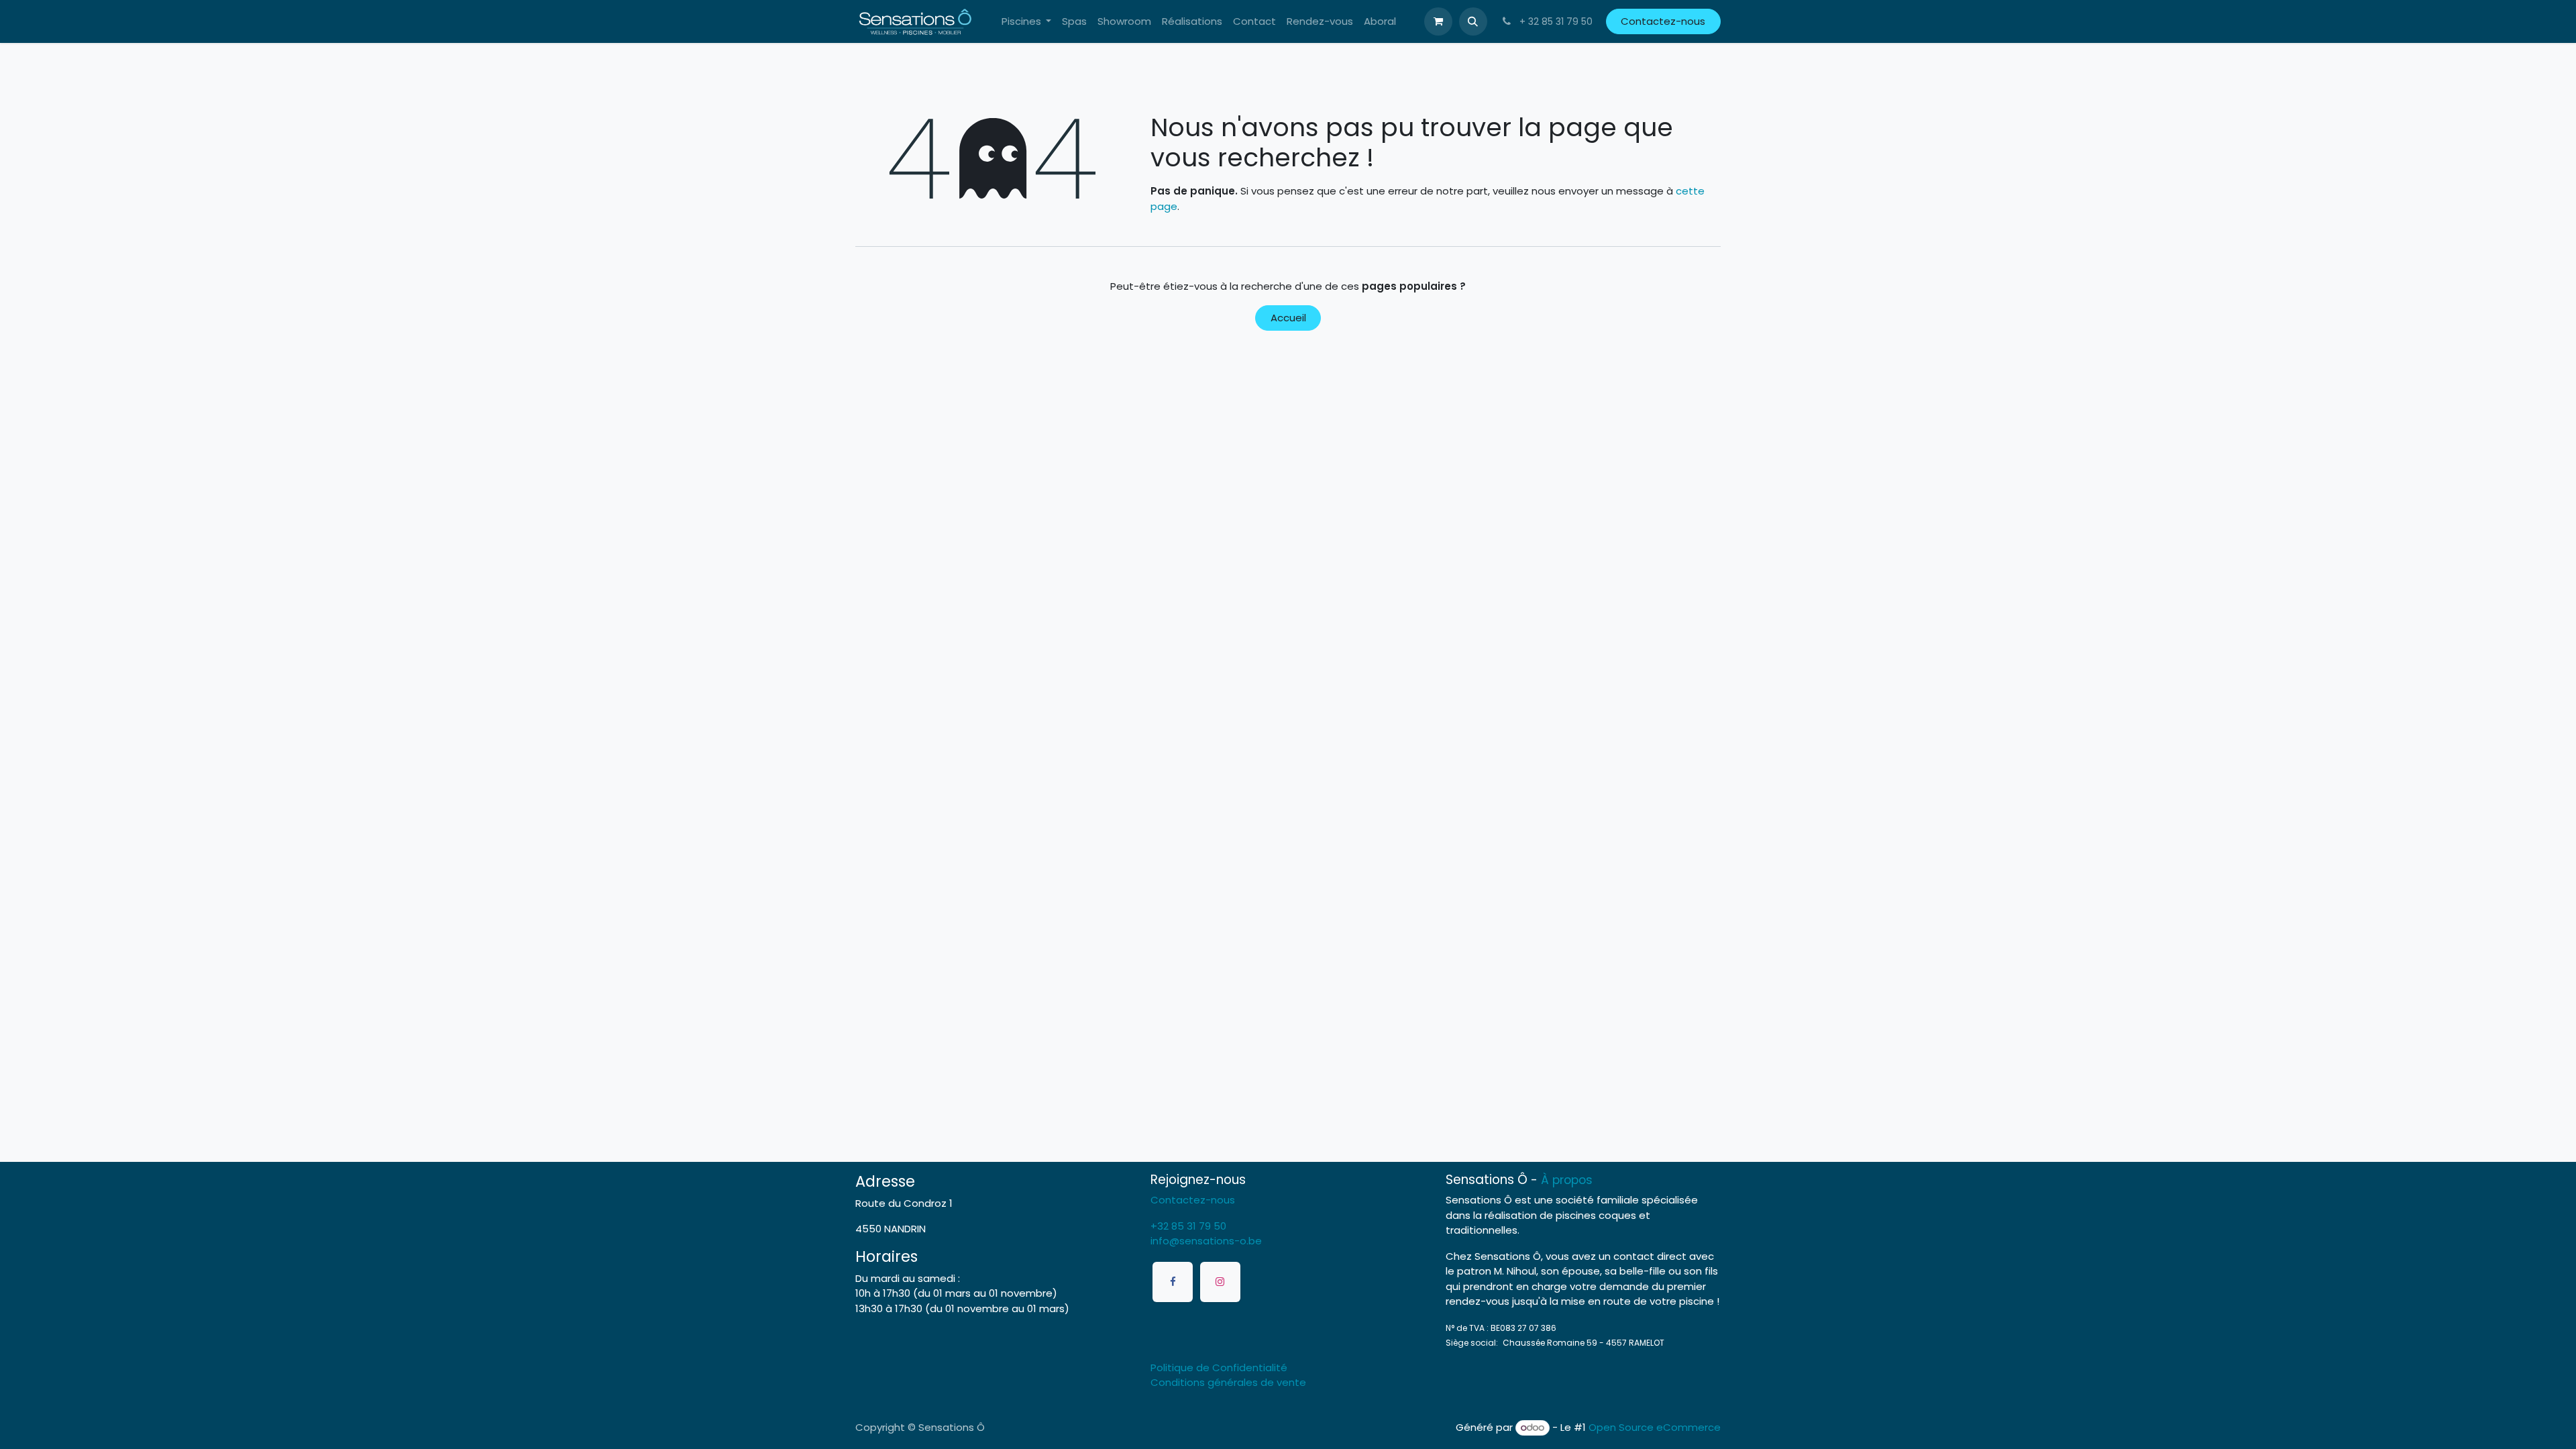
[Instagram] (1220, 1282)
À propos (1567, 1180)
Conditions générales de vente (1228, 1382)
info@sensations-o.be (1206, 1241)
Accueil (1288, 318)
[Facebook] (1173, 1282)
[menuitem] (1027, 22)
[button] (1473, 21)
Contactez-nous (1663, 21)
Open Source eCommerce (1655, 1427)
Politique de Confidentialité (1219, 1367)
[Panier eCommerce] (1438, 21)
